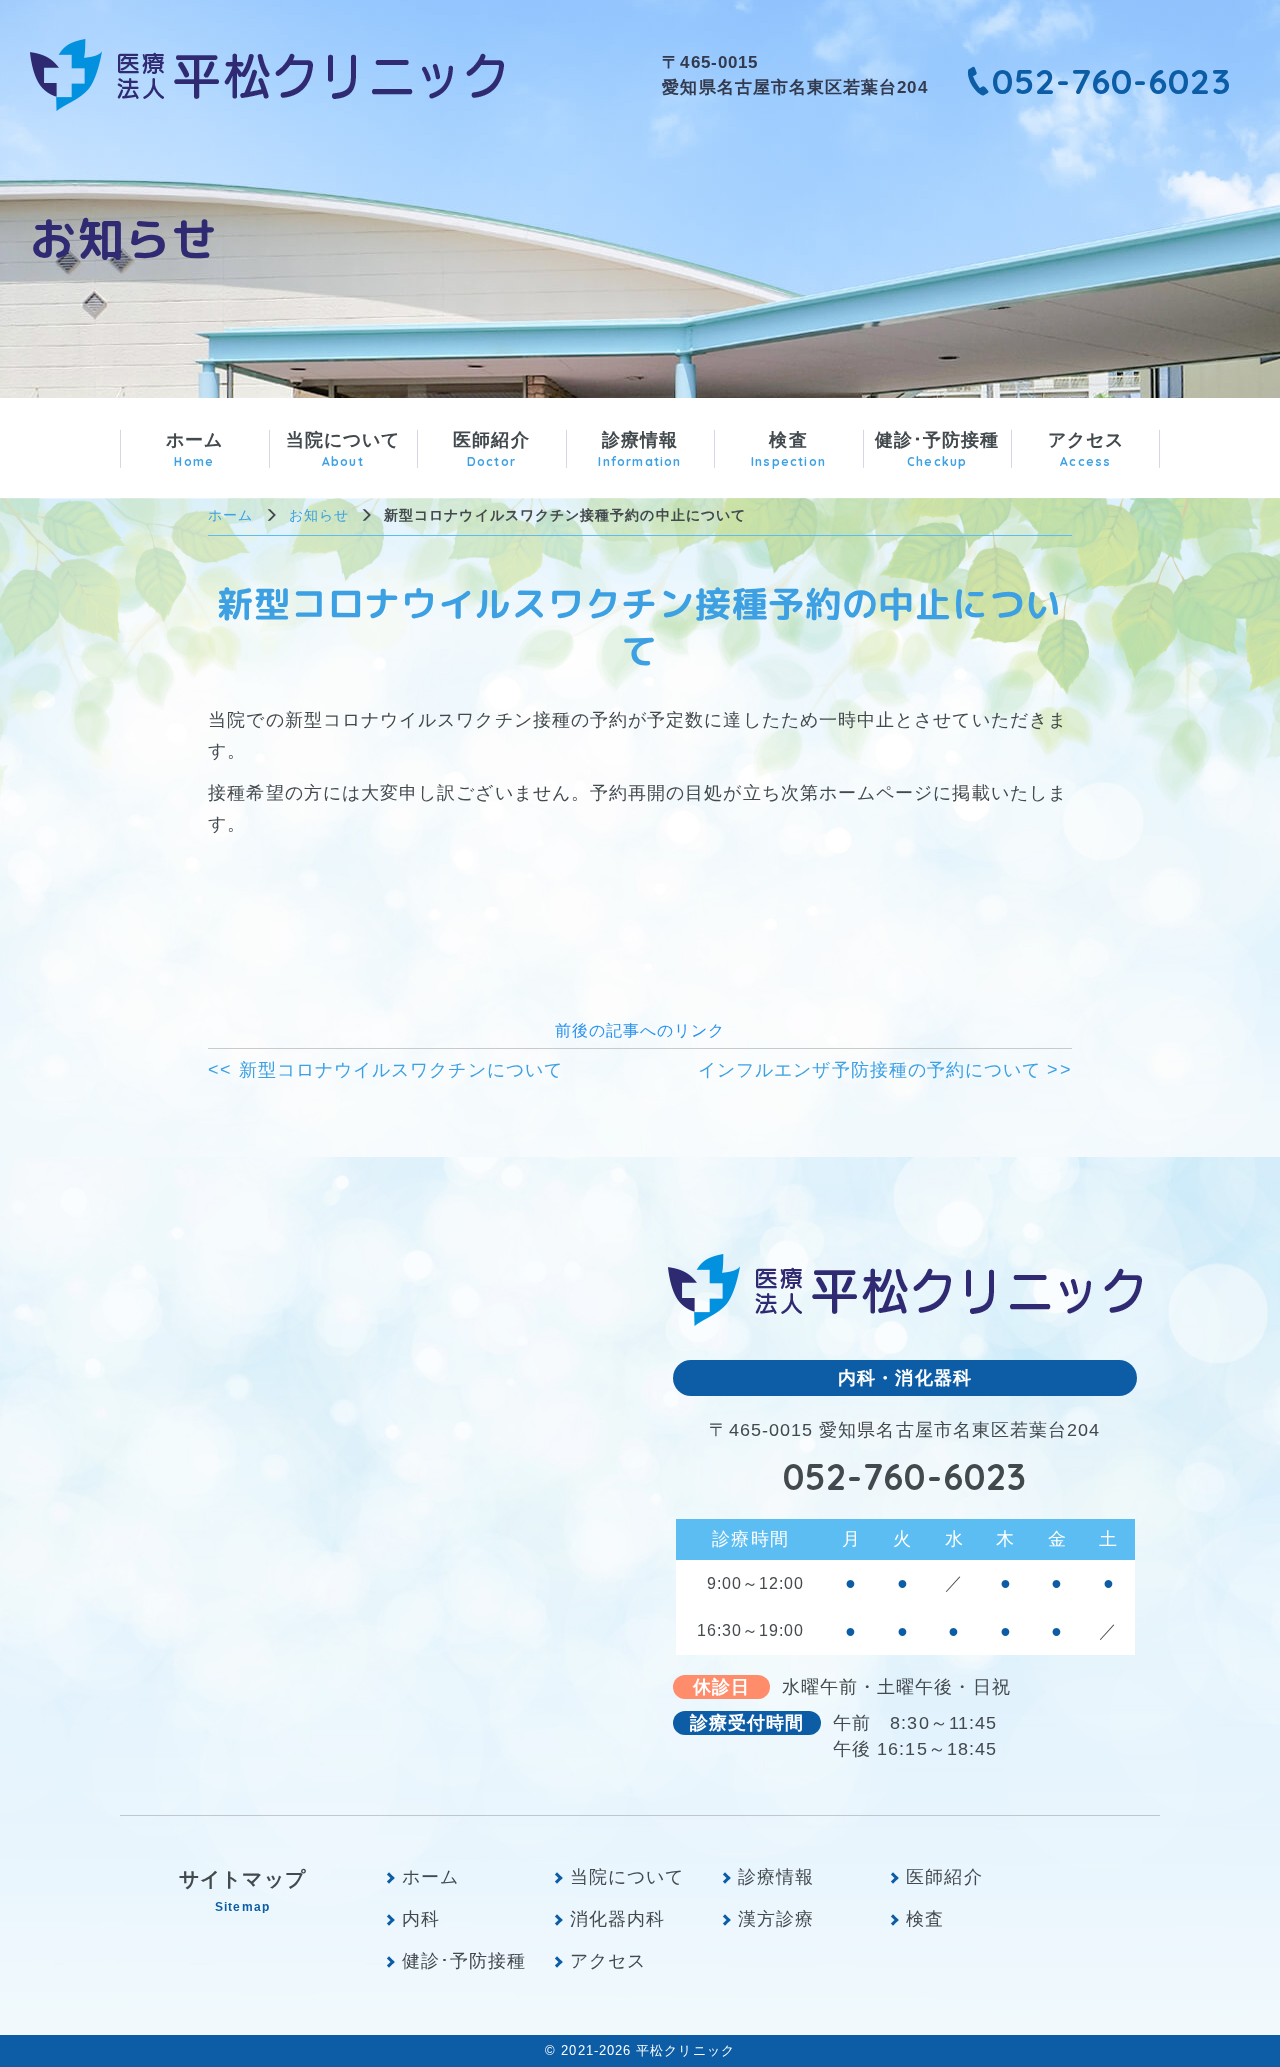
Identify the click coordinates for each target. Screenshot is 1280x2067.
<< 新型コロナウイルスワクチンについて (385, 1070)
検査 (788, 449)
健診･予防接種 (937, 449)
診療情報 (639, 449)
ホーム (194, 449)
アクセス (1086, 449)
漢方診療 (776, 1919)
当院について (343, 449)
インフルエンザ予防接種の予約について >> (885, 1070)
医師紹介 (491, 449)
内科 (421, 1919)
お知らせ (319, 515)
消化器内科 (617, 1919)
